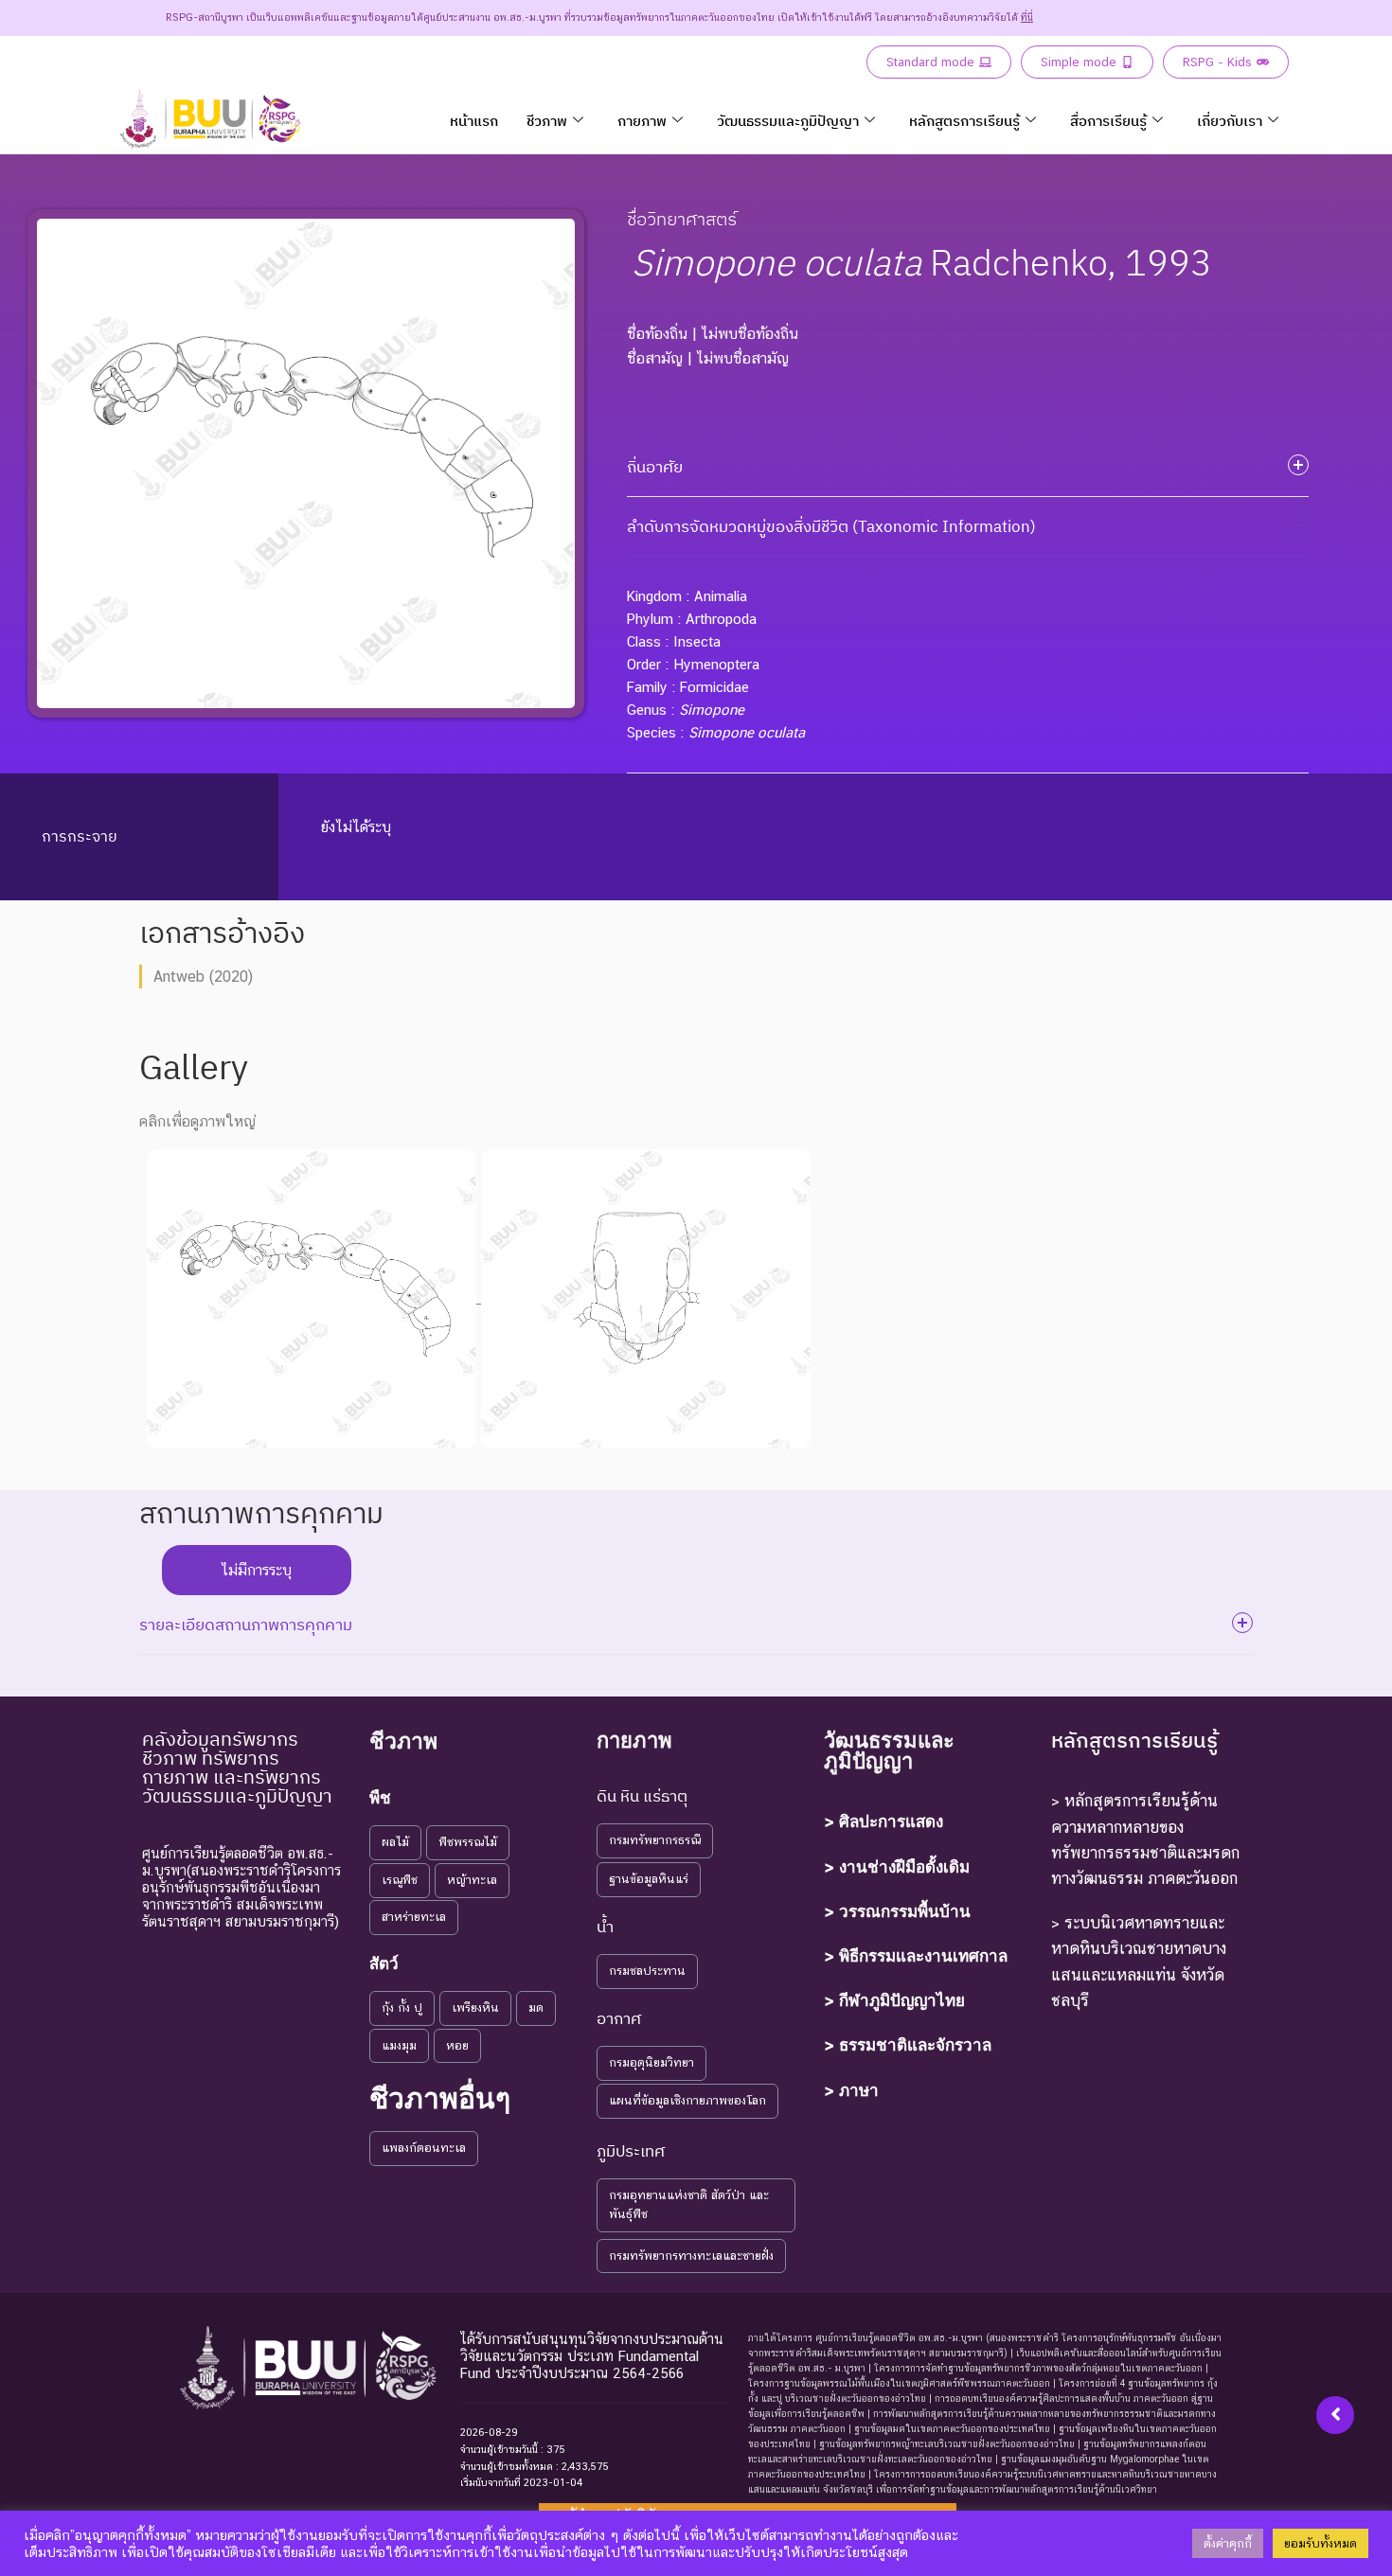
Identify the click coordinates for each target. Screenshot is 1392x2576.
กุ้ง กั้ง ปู (402, 2008)
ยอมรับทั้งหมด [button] (1321, 2543)
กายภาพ (642, 121)
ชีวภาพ (547, 121)
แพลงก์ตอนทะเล (424, 2148)
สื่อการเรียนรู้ (1108, 121)
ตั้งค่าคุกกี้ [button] (1228, 2543)
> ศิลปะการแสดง (883, 1821)
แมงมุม (399, 2045)
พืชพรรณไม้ (468, 1842)
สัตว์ (384, 1963)
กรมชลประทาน (647, 1971)
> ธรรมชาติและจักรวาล (908, 2045)
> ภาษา (851, 2090)
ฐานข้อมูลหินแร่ (649, 1879)
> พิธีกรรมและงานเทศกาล (916, 1956)
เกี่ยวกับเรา (1230, 121)
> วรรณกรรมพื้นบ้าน (897, 1911)
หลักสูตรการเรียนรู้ (964, 121)
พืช (380, 1798)
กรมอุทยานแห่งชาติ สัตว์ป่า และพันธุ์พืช (689, 2205)
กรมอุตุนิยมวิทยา (651, 2062)
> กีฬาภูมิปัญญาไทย (894, 2000)
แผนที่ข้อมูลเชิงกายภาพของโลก (687, 2100)
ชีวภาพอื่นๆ (440, 2098)
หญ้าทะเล (472, 1880)
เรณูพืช (400, 1880)
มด (536, 2008)
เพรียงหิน (475, 2008)
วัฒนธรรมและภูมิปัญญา (788, 121)
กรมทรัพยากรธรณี (655, 1840)
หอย (457, 2045)
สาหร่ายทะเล (414, 1917)
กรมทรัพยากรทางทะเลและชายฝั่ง (691, 2256)
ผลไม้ (395, 1842)
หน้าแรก (474, 121)
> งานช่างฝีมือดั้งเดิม (897, 1867)
